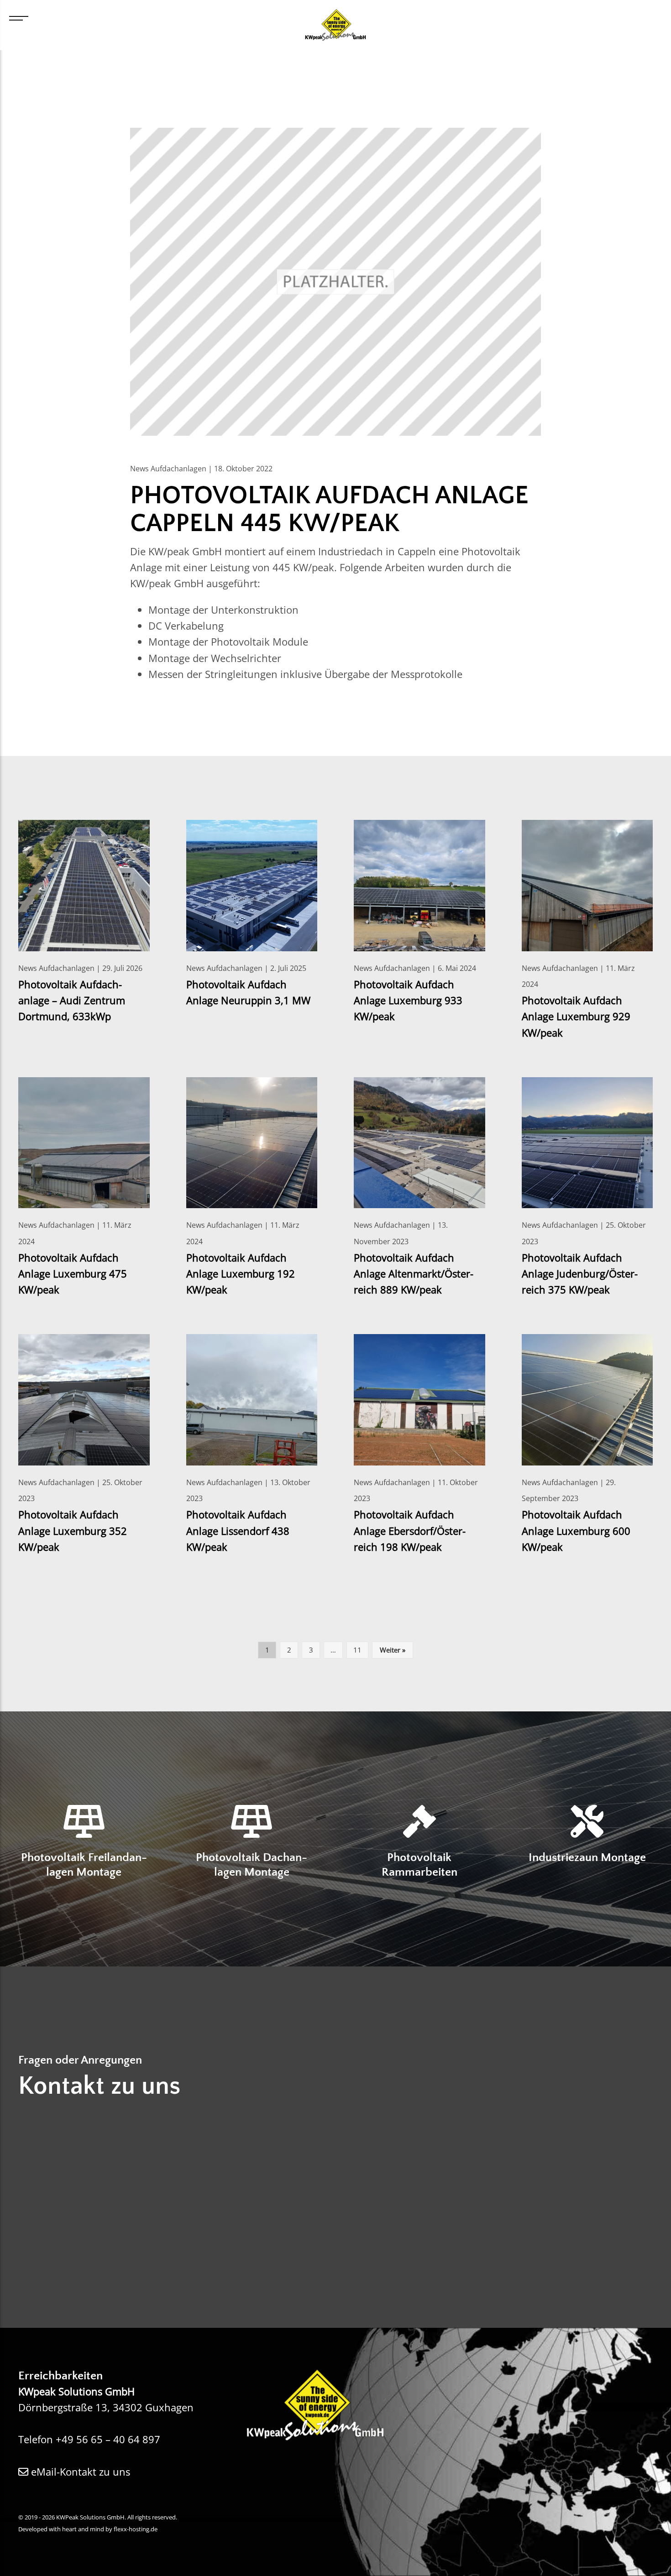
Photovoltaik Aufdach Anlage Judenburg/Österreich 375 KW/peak (580, 1274)
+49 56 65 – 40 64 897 (108, 2439)
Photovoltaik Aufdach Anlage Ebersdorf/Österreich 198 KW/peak (410, 1530)
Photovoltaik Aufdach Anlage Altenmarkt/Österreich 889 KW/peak (414, 1274)
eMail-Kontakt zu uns (79, 2472)
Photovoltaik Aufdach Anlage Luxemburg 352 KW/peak (73, 1530)
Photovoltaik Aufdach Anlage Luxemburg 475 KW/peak (73, 1274)
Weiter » (393, 1650)
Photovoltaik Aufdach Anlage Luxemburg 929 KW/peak (576, 1016)
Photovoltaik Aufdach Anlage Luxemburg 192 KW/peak (241, 1274)
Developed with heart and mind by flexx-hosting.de (88, 2529)
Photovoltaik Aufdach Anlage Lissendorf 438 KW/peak (238, 1530)
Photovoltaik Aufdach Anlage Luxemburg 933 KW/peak (408, 1000)
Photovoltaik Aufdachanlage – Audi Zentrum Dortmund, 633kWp (72, 1000)
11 (357, 1650)
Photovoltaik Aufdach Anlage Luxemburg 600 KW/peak (576, 1530)
